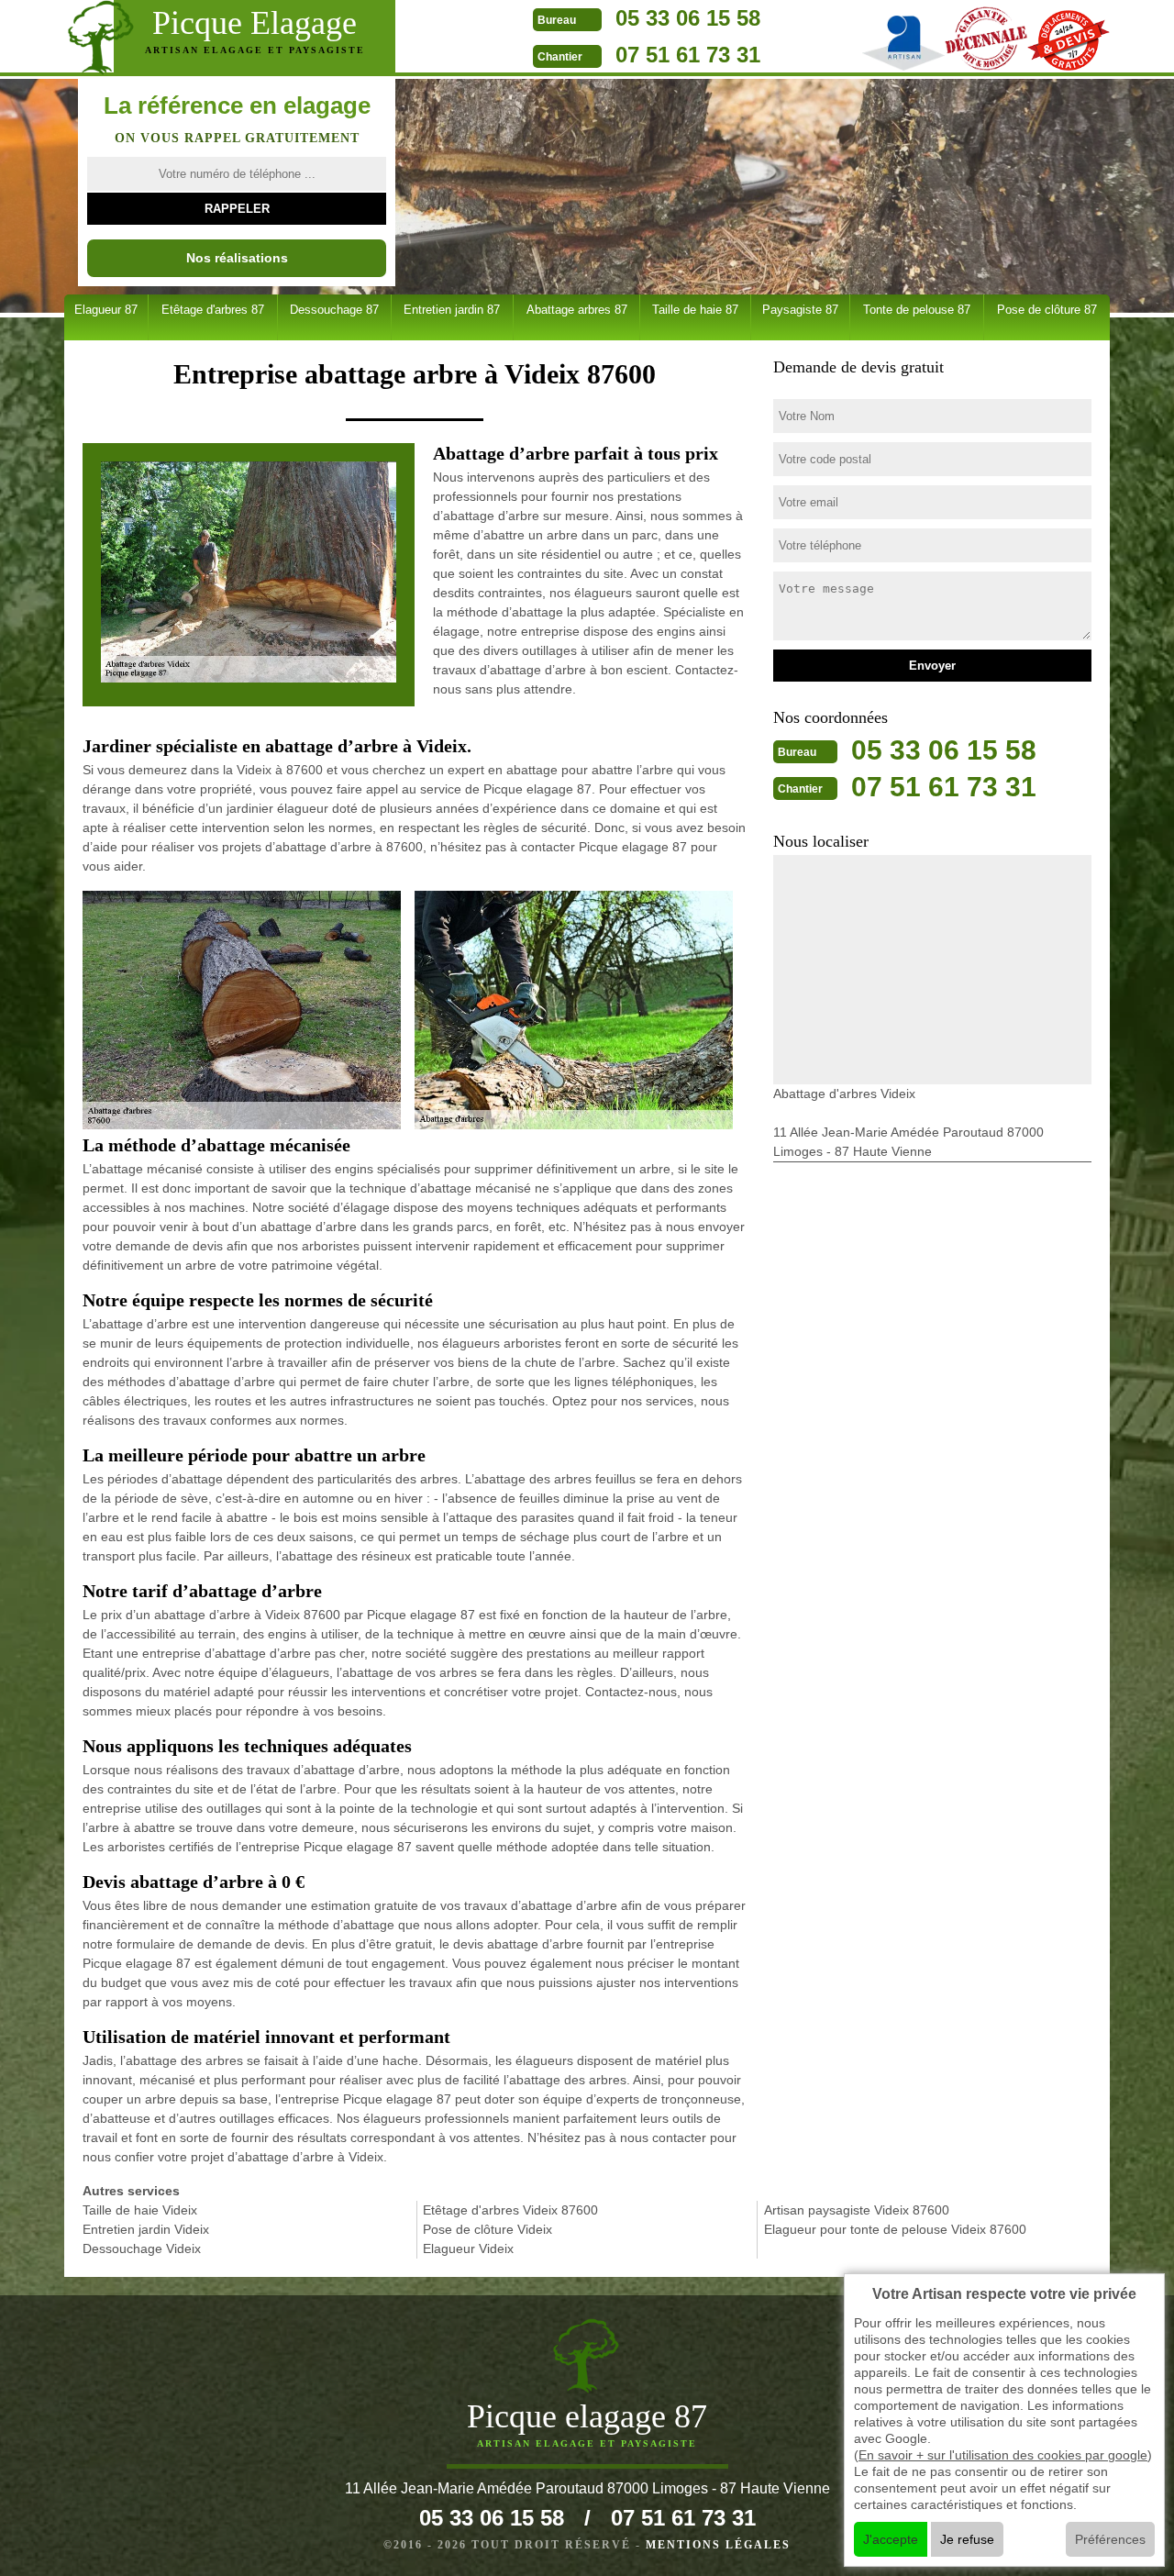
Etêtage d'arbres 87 (213, 310)
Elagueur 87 (106, 310)
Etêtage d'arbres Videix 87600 (510, 2210)
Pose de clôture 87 (1047, 310)
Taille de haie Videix (140, 2210)
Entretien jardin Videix (146, 2229)
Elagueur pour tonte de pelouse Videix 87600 (895, 2229)
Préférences (1110, 2539)
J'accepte (891, 2539)
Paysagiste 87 (800, 310)
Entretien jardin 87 (452, 310)
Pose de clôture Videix (487, 2229)
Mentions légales (718, 2545)
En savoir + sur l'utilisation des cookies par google (1003, 2455)
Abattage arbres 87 (577, 310)
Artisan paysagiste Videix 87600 (857, 2210)
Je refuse (967, 2539)
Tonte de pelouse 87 (917, 310)
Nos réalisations (237, 258)
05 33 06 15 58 (688, 18)
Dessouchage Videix (142, 2248)
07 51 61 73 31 (688, 55)
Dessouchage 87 (334, 310)
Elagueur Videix (468, 2248)
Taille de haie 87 (695, 310)
